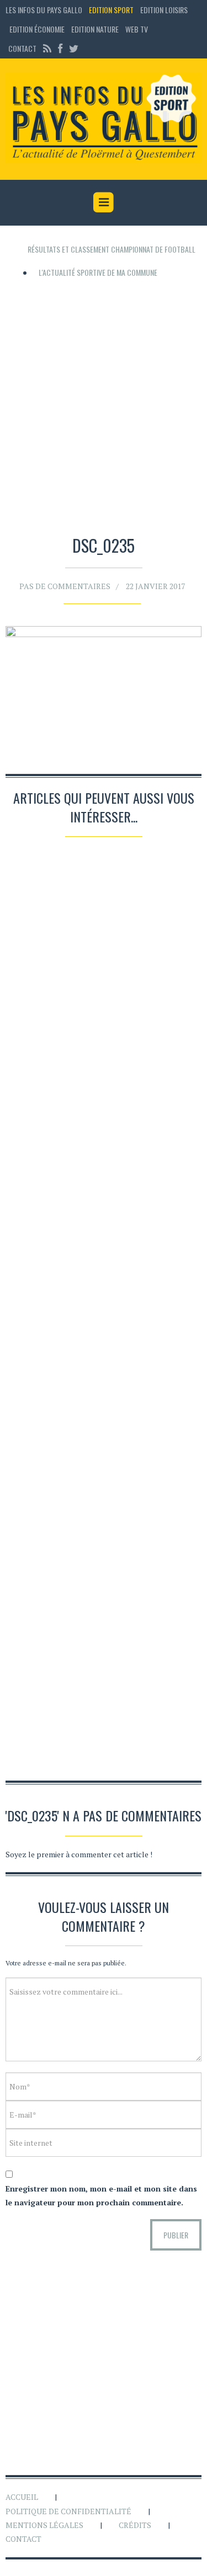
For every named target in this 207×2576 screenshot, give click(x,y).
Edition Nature (95, 29)
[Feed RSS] (47, 48)
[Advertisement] (104, 403)
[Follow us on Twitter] (72, 48)
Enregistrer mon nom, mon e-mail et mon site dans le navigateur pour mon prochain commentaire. (101, 2195)
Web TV (137, 29)
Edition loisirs (164, 10)
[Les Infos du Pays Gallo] (104, 118)
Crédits (135, 2525)
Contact (22, 48)
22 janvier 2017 (155, 586)
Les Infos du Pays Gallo (44, 10)
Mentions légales (44, 2525)
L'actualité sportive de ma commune (98, 272)
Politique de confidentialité (68, 2511)
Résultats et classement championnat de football (112, 249)
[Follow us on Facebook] (60, 48)
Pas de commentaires (65, 586)
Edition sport (111, 10)
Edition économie (37, 29)
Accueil (22, 2497)
